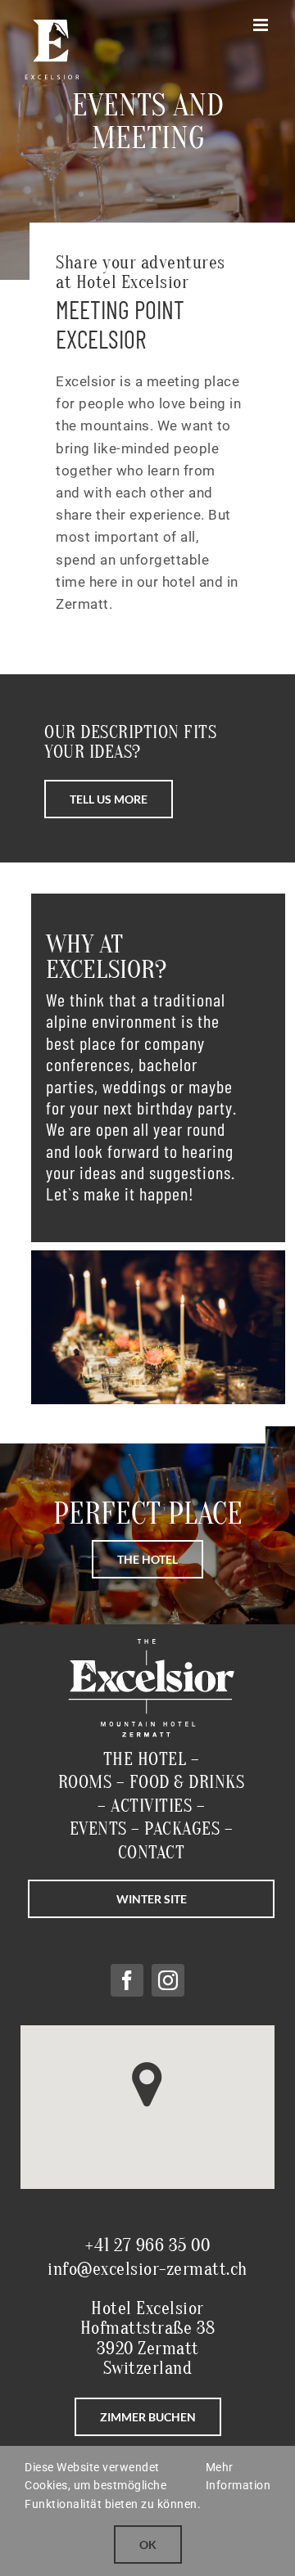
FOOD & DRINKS (187, 1782)
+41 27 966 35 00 (147, 2245)
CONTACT (152, 1853)
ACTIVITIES (151, 1806)
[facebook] (127, 1980)
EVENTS (98, 1829)
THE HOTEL (145, 1759)
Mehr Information (238, 2476)
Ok (148, 2544)
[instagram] (168, 1980)
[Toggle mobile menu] (262, 25)
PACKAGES (180, 1829)
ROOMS (85, 1782)
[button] (147, 2085)
